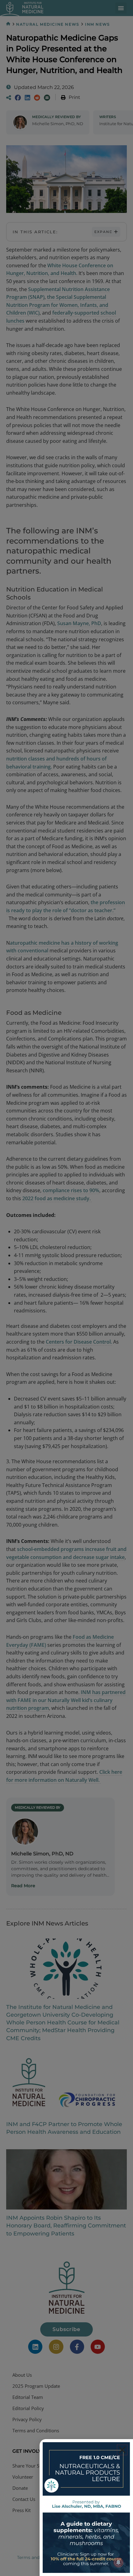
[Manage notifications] (118, 2562)
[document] (66, 1288)
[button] (122, 2450)
